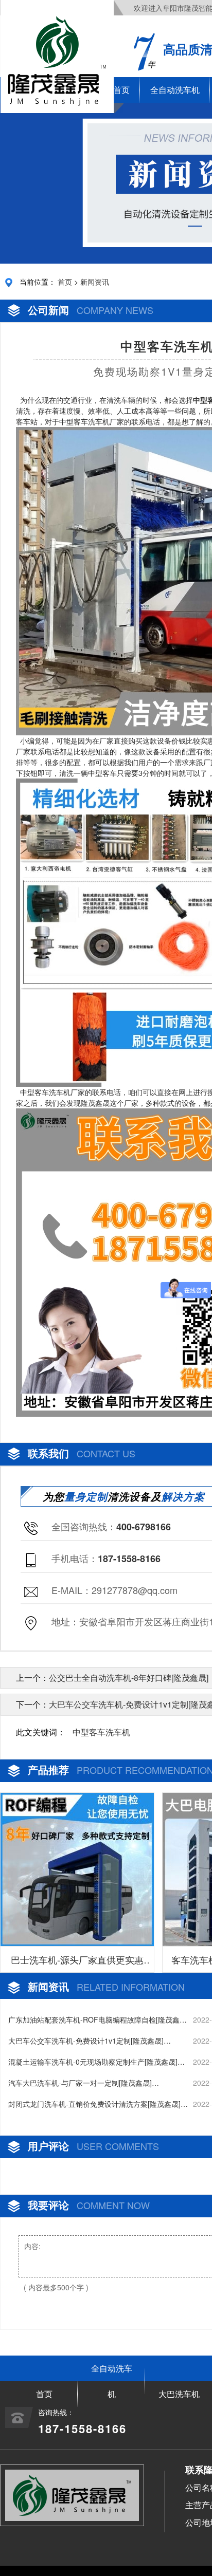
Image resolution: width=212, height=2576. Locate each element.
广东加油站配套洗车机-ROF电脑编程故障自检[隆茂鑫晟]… (94, 2020)
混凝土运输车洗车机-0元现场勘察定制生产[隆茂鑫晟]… (96, 2062)
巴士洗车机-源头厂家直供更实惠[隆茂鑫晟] (77, 1962)
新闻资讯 (95, 282)
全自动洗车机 (175, 90)
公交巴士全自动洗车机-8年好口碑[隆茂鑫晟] (129, 1678)
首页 (65, 282)
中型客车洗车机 (101, 1732)
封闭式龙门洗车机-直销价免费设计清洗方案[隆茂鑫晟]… (98, 2104)
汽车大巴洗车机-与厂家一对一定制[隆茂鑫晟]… (84, 2083)
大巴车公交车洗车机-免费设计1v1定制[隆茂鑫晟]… (90, 2041)
